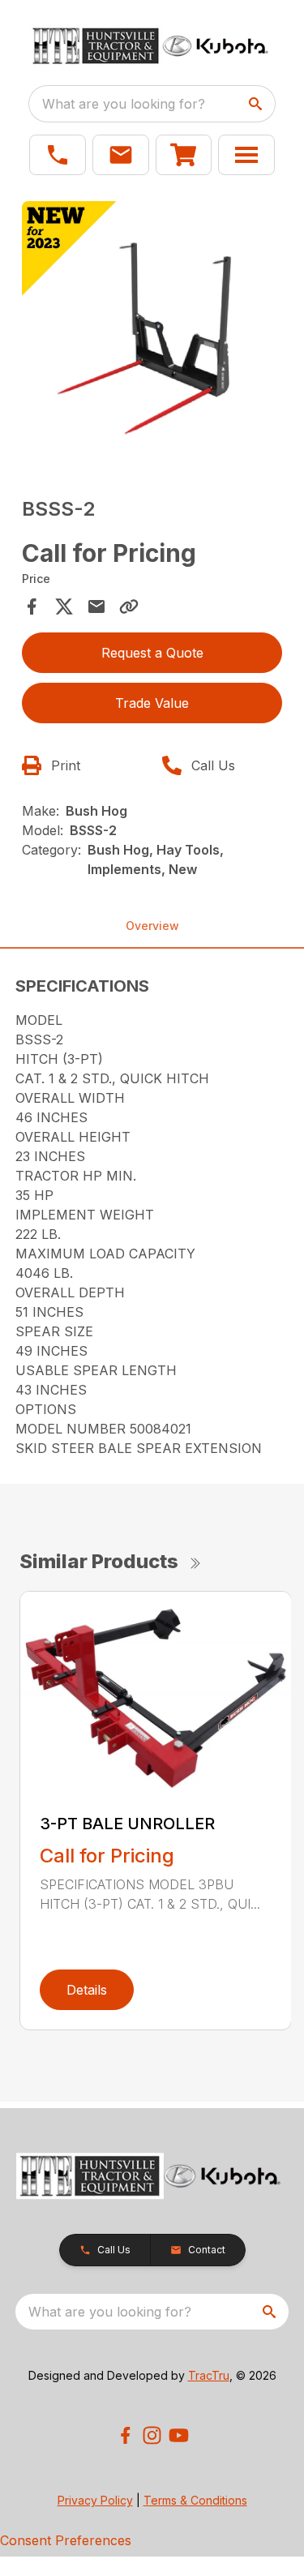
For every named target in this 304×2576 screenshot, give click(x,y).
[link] (184, 155)
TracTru (209, 2375)
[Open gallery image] (152, 332)
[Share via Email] (96, 606)
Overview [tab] (152, 926)
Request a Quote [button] (152, 653)
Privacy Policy (95, 2500)
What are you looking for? (124, 104)
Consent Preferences (66, 2540)
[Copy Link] (129, 606)
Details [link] (87, 1990)
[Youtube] (179, 2435)
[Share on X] (64, 606)
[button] (58, 155)
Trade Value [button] (152, 703)
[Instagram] (152, 2435)
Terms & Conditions (195, 2500)
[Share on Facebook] (32, 606)
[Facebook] (125, 2435)
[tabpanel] (152, 334)
